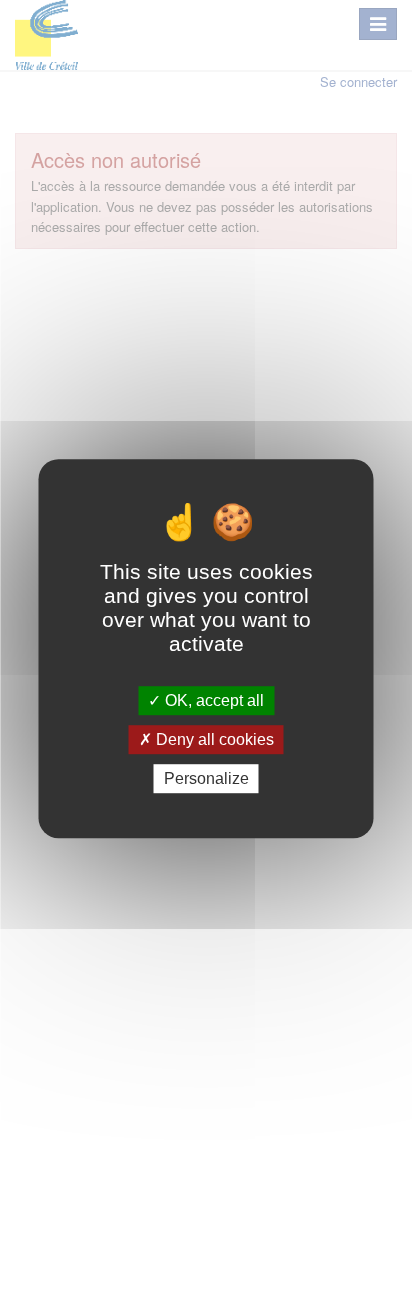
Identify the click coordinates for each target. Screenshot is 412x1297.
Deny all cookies (213, 739)
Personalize (206, 778)
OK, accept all (212, 700)
